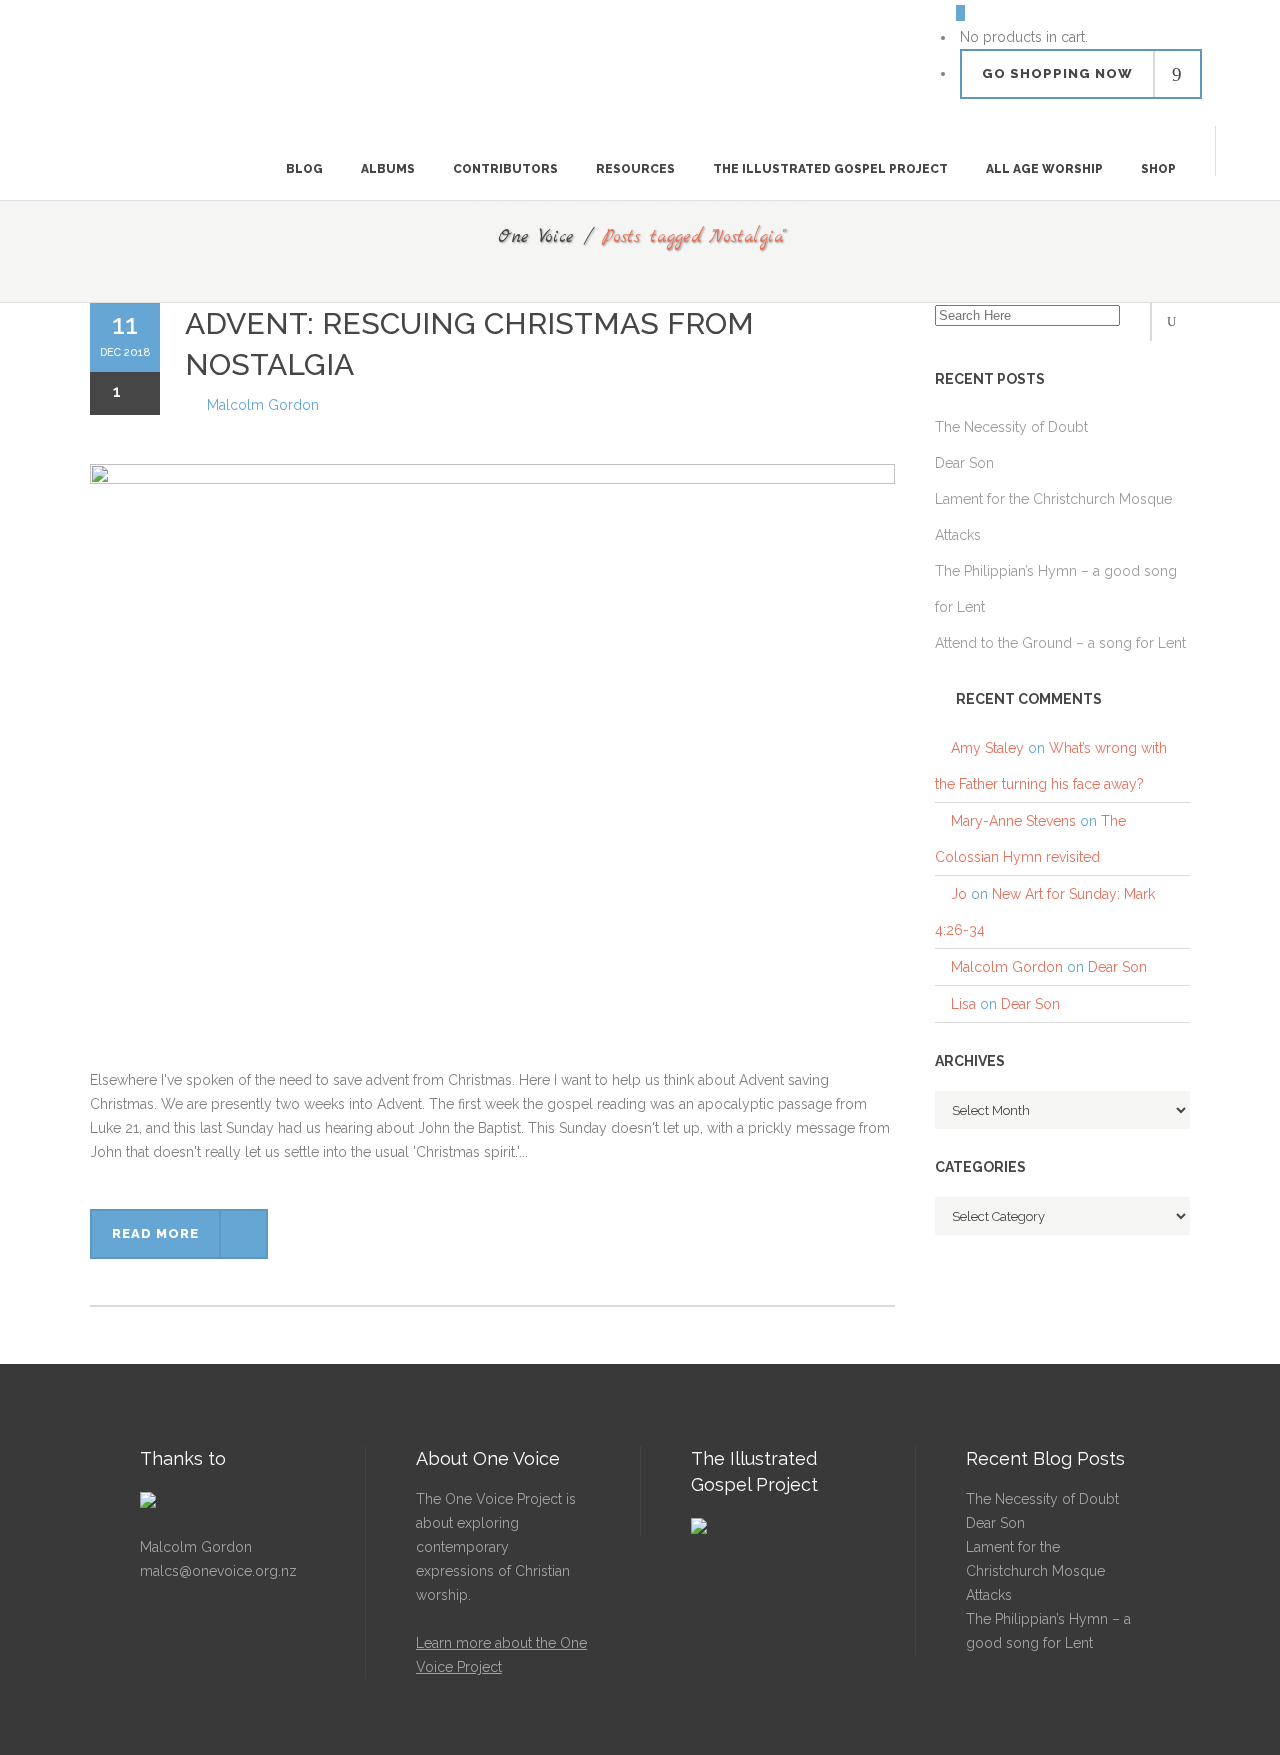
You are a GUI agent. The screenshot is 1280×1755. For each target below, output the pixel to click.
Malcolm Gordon (263, 405)
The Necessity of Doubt (1042, 1499)
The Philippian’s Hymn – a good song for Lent (1048, 1631)
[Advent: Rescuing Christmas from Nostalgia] (492, 766)
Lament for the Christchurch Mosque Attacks (1035, 1571)
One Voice (536, 237)
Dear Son (1117, 967)
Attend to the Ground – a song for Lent (1060, 643)
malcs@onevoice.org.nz (218, 1571)
